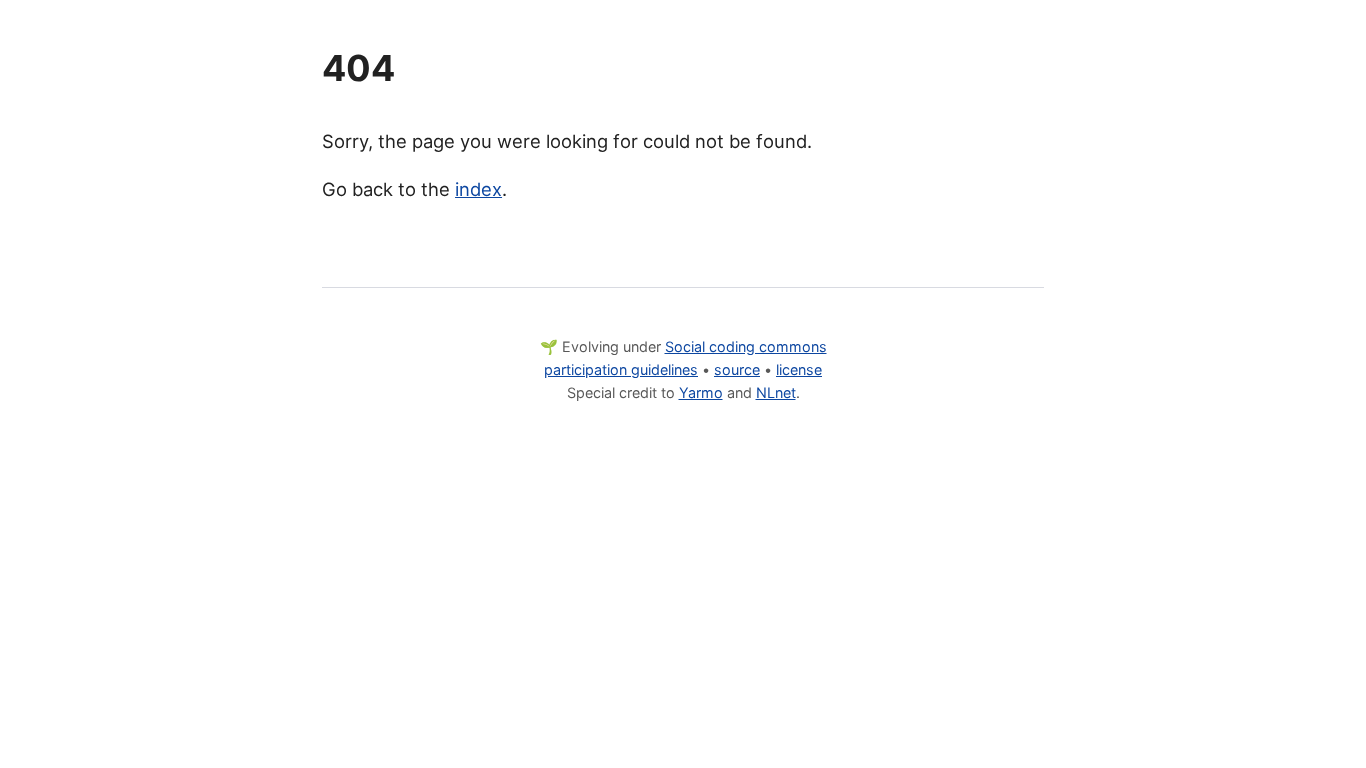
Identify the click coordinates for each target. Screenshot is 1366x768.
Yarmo (701, 392)
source (737, 369)
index (478, 189)
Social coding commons (746, 346)
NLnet (776, 392)
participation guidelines (621, 369)
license (799, 369)
